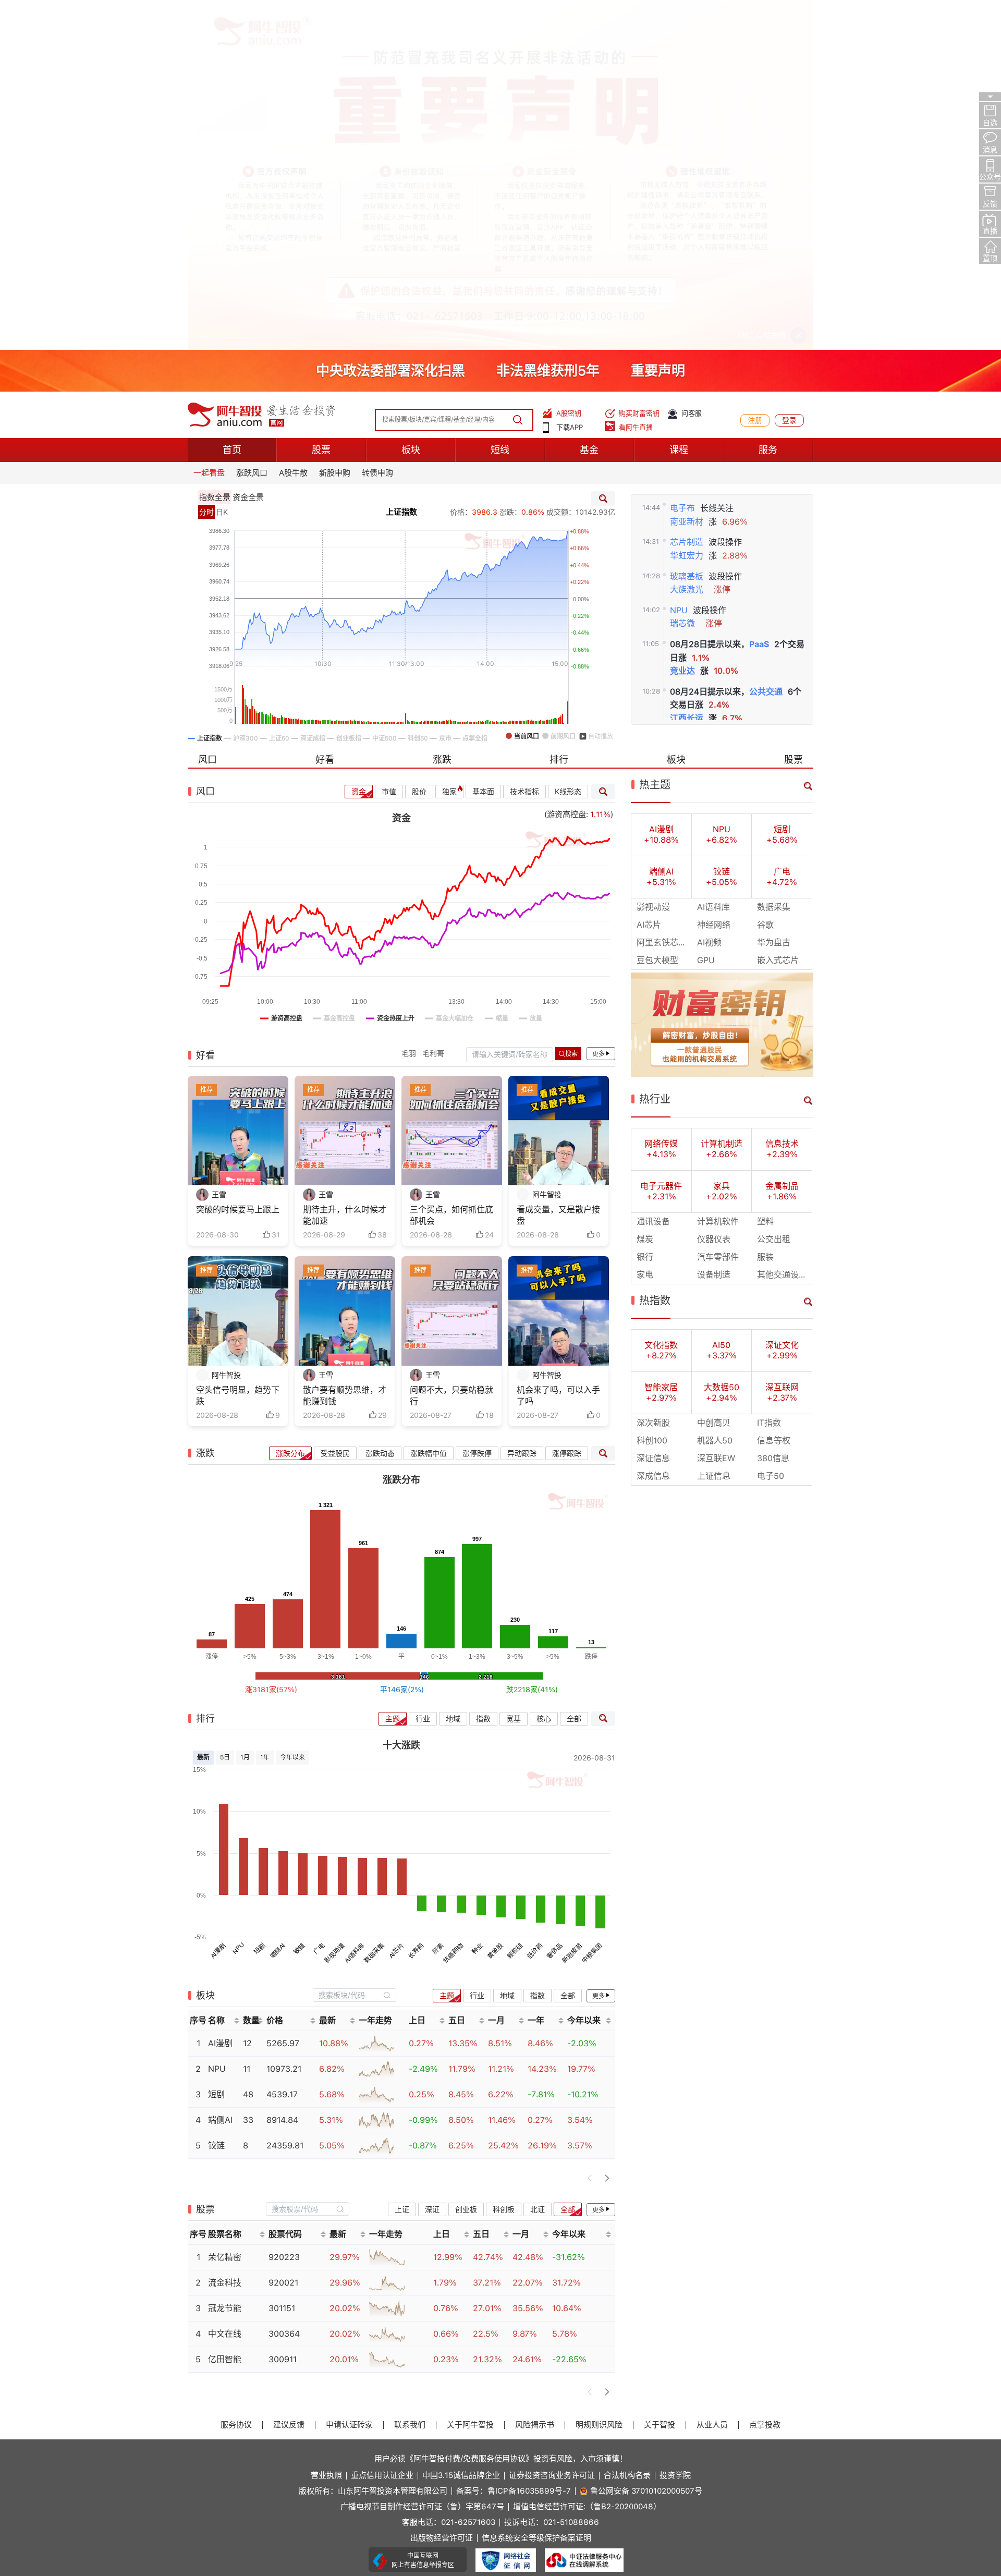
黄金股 (495, 1601)
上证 (402, 1859)
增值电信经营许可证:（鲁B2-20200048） (587, 2157)
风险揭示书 (535, 2075)
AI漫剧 (218, 1601)
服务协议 (236, 2075)
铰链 (299, 1599)
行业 (423, 1368)
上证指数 (401, 162)
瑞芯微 (682, 274)
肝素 (438, 1599)
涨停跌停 (477, 1103)
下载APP (570, 77)
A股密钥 (569, 63)
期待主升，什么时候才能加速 (345, 865)
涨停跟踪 (567, 1103)
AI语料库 (354, 1603)
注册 (755, 70)
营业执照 (326, 2126)
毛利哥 (433, 703)
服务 (768, 100)
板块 (411, 100)
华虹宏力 (687, 206)
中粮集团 (592, 1603)
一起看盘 (209, 123)
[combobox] (355, 1645)
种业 (477, 1599)
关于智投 (660, 2075)
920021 (283, 1933)
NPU (679, 260)
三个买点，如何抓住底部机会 (451, 865)
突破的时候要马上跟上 (238, 860)
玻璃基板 (687, 226)
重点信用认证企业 (382, 2126)
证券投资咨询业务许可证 (552, 2126)
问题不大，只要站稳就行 (451, 1046)
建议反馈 (289, 2075)
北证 (538, 1859)
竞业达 (682, 321)
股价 (419, 442)
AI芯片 (396, 1601)
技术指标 (524, 442)
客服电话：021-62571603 (449, 2173)
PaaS (759, 294)
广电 (319, 1599)
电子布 (682, 158)
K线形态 (568, 442)
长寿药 (416, 1601)
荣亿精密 (225, 1907)
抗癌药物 (454, 1603)
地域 (453, 1368)
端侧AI (278, 1601)
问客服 (692, 63)
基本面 (483, 442)
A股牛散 (293, 123)
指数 (483, 1368)
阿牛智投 (547, 845)
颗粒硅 (515, 1601)
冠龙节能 (225, 1958)
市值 (389, 442)
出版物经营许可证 (442, 2188)
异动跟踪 (522, 1103)
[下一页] (607, 1828)
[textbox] (349, 1645)
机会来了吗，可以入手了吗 (558, 1046)
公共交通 (766, 342)
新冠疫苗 (572, 1603)
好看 (325, 410)
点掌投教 (765, 2075)
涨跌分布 (290, 1103)
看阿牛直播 (636, 77)
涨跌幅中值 (429, 1103)
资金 (359, 442)
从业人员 (712, 2075)
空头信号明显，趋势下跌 (238, 1046)
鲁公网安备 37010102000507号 (646, 2141)
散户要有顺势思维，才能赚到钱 (345, 1046)
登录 (789, 70)
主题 (393, 1368)
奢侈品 (554, 1601)
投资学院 (675, 2126)
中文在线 (225, 1984)
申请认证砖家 (349, 2075)
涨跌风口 (252, 123)
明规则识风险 (599, 2075)
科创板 (504, 1859)
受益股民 (335, 1103)
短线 (500, 100)
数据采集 (374, 1603)
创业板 (466, 1859)
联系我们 (410, 2075)
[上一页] (590, 1828)
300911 (283, 2009)
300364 (284, 1984)
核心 (544, 1368)
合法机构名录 (627, 2126)
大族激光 (687, 240)
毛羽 (409, 703)
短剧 (259, 1599)
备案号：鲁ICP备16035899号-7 (514, 2141)
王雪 (219, 845)
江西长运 (687, 368)
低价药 (535, 1601)
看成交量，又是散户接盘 (558, 865)
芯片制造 (687, 192)
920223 (284, 1907)
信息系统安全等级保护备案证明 (536, 2188)
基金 (589, 100)
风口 (207, 410)
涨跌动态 (380, 1103)
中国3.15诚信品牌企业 (461, 2126)
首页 (232, 100)
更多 (599, 704)
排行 (559, 410)
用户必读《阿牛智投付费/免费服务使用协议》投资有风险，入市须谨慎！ (501, 2108)
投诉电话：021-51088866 (552, 2173)
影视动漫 (335, 1603)
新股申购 (335, 123)
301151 (282, 1958)
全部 (574, 1368)
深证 (432, 1859)
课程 (679, 100)
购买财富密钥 (639, 63)
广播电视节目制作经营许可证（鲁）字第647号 (422, 2157)
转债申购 (377, 123)
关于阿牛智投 (470, 2075)
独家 (449, 442)
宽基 (514, 1368)
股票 (321, 100)
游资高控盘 (566, 465)
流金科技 (225, 1933)
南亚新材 (687, 172)
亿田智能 (225, 2009)
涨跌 (442, 410)
